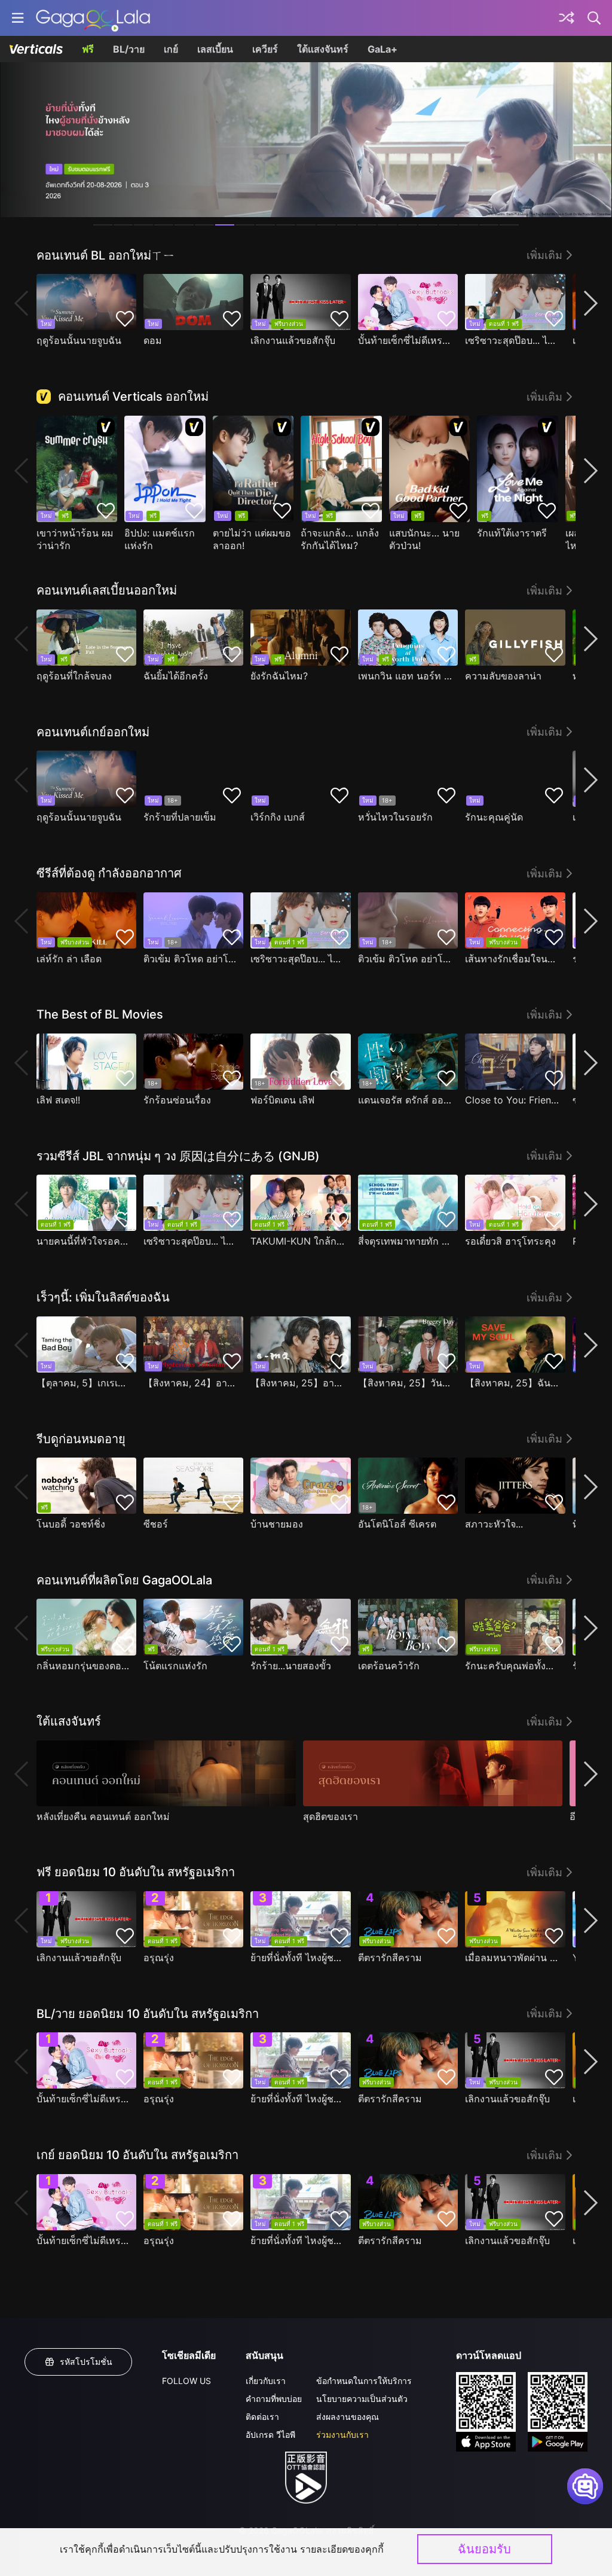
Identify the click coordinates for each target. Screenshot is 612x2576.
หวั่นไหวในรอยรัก (395, 817)
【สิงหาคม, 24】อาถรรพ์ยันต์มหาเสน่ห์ (190, 1383)
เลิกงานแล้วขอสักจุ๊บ (293, 340)
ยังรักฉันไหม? (279, 676)
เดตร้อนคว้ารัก (389, 1666)
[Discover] (567, 18)
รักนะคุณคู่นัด (494, 817)
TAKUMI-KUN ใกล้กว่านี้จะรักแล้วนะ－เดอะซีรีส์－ (297, 1241)
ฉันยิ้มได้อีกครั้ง (176, 676)
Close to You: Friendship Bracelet (512, 1100)
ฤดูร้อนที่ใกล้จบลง (74, 676)
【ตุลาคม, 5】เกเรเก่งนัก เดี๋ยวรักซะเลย (83, 1383)
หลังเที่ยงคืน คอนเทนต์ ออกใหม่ (103, 1816)
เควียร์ (265, 49)
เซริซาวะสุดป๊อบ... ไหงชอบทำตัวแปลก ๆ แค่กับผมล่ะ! (512, 340)
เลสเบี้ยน (215, 49)
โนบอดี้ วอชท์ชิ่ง (71, 1524)
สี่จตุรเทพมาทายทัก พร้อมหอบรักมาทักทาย (405, 1241)
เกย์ (171, 49)
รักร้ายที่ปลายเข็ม (180, 817)
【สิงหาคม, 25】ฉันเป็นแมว (512, 1383)
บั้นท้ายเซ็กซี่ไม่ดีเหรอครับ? (405, 340)
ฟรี (88, 49)
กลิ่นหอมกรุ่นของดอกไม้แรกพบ (83, 1666)
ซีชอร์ (156, 1524)
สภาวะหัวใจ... (494, 1524)
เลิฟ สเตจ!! (58, 1100)
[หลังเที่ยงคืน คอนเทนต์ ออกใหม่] (166, 1773)
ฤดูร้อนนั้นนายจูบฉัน (79, 340)
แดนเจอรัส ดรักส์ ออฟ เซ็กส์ (405, 1100)
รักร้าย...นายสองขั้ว (291, 1666)
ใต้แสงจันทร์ (323, 49)
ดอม (153, 340)
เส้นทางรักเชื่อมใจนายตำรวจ (512, 959)
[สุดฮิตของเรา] (433, 1773)
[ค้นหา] (595, 18)
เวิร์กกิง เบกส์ (278, 817)
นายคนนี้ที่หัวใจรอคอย (83, 1241)
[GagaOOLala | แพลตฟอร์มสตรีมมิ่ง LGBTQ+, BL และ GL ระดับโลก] (93, 18)
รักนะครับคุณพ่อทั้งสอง (512, 1666)
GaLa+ (382, 49)
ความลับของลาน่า (503, 676)
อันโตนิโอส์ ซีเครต (397, 1524)
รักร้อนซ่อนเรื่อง (177, 1100)
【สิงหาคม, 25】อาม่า (297, 1383)
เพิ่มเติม (544, 255)
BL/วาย (129, 49)
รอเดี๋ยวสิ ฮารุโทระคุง (510, 1241)
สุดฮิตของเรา (331, 1816)
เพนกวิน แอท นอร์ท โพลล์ (405, 676)
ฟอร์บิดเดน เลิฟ (282, 1100)
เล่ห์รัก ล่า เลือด (69, 959)
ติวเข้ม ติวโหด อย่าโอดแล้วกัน (405, 959)
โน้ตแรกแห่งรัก (175, 1666)
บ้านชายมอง (277, 1524)
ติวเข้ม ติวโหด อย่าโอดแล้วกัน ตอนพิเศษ (190, 959)
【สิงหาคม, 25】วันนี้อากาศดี (405, 1383)
